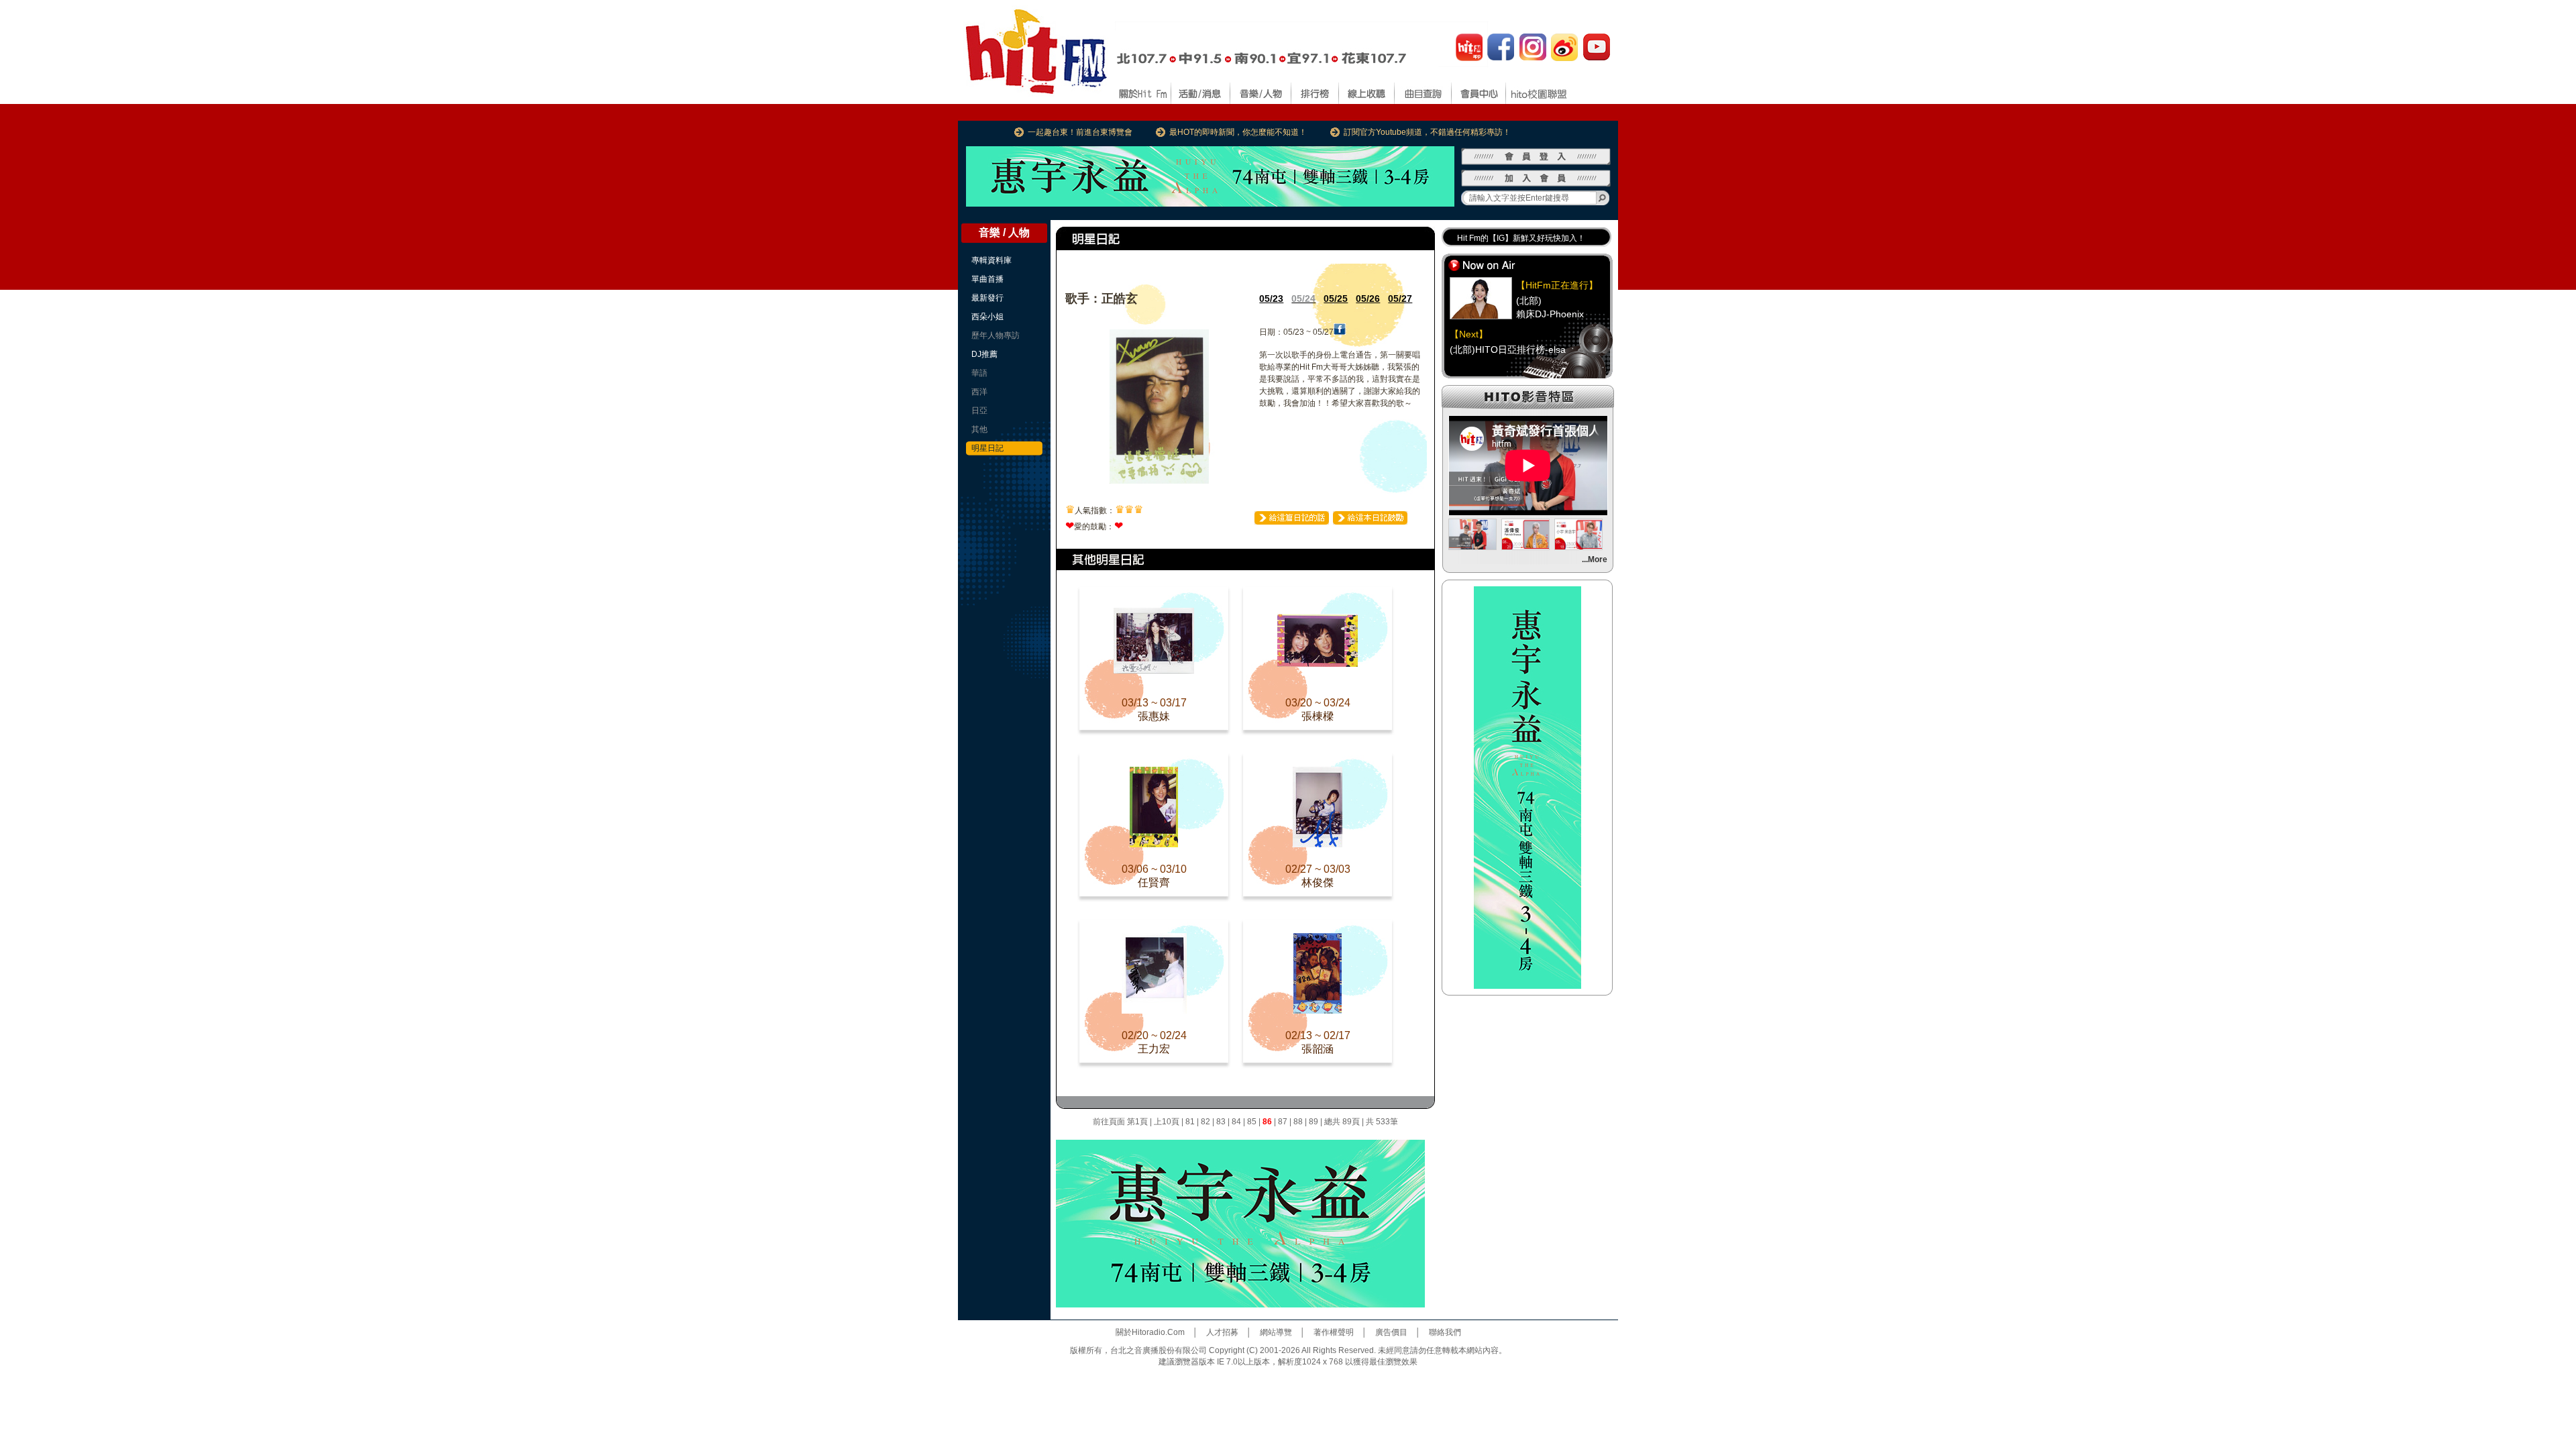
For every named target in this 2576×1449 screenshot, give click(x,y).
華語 (979, 373)
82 (1205, 1122)
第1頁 (1137, 1122)
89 (1313, 1122)
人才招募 (1222, 1332)
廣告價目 (1391, 1332)
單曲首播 (987, 279)
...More (1595, 559)
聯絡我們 (1445, 1332)
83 (1221, 1122)
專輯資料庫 (991, 260)
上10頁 (1167, 1122)
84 (1236, 1122)
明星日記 (987, 448)
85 (1252, 1122)
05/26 (1368, 299)
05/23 (1271, 299)
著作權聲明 (1334, 1332)
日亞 (979, 411)
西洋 (979, 392)
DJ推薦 (984, 354)
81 (1190, 1122)
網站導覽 (1276, 1332)
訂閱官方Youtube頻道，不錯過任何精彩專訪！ (1427, 132)
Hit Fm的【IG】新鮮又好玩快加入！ (1521, 238)
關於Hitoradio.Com (1150, 1332)
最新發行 (987, 298)
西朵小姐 (987, 317)
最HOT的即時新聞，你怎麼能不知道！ (1238, 132)
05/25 (1336, 299)
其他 (979, 429)
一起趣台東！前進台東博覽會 (1080, 132)
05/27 (1400, 299)
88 (1298, 1122)
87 (1283, 1122)
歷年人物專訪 (996, 335)
